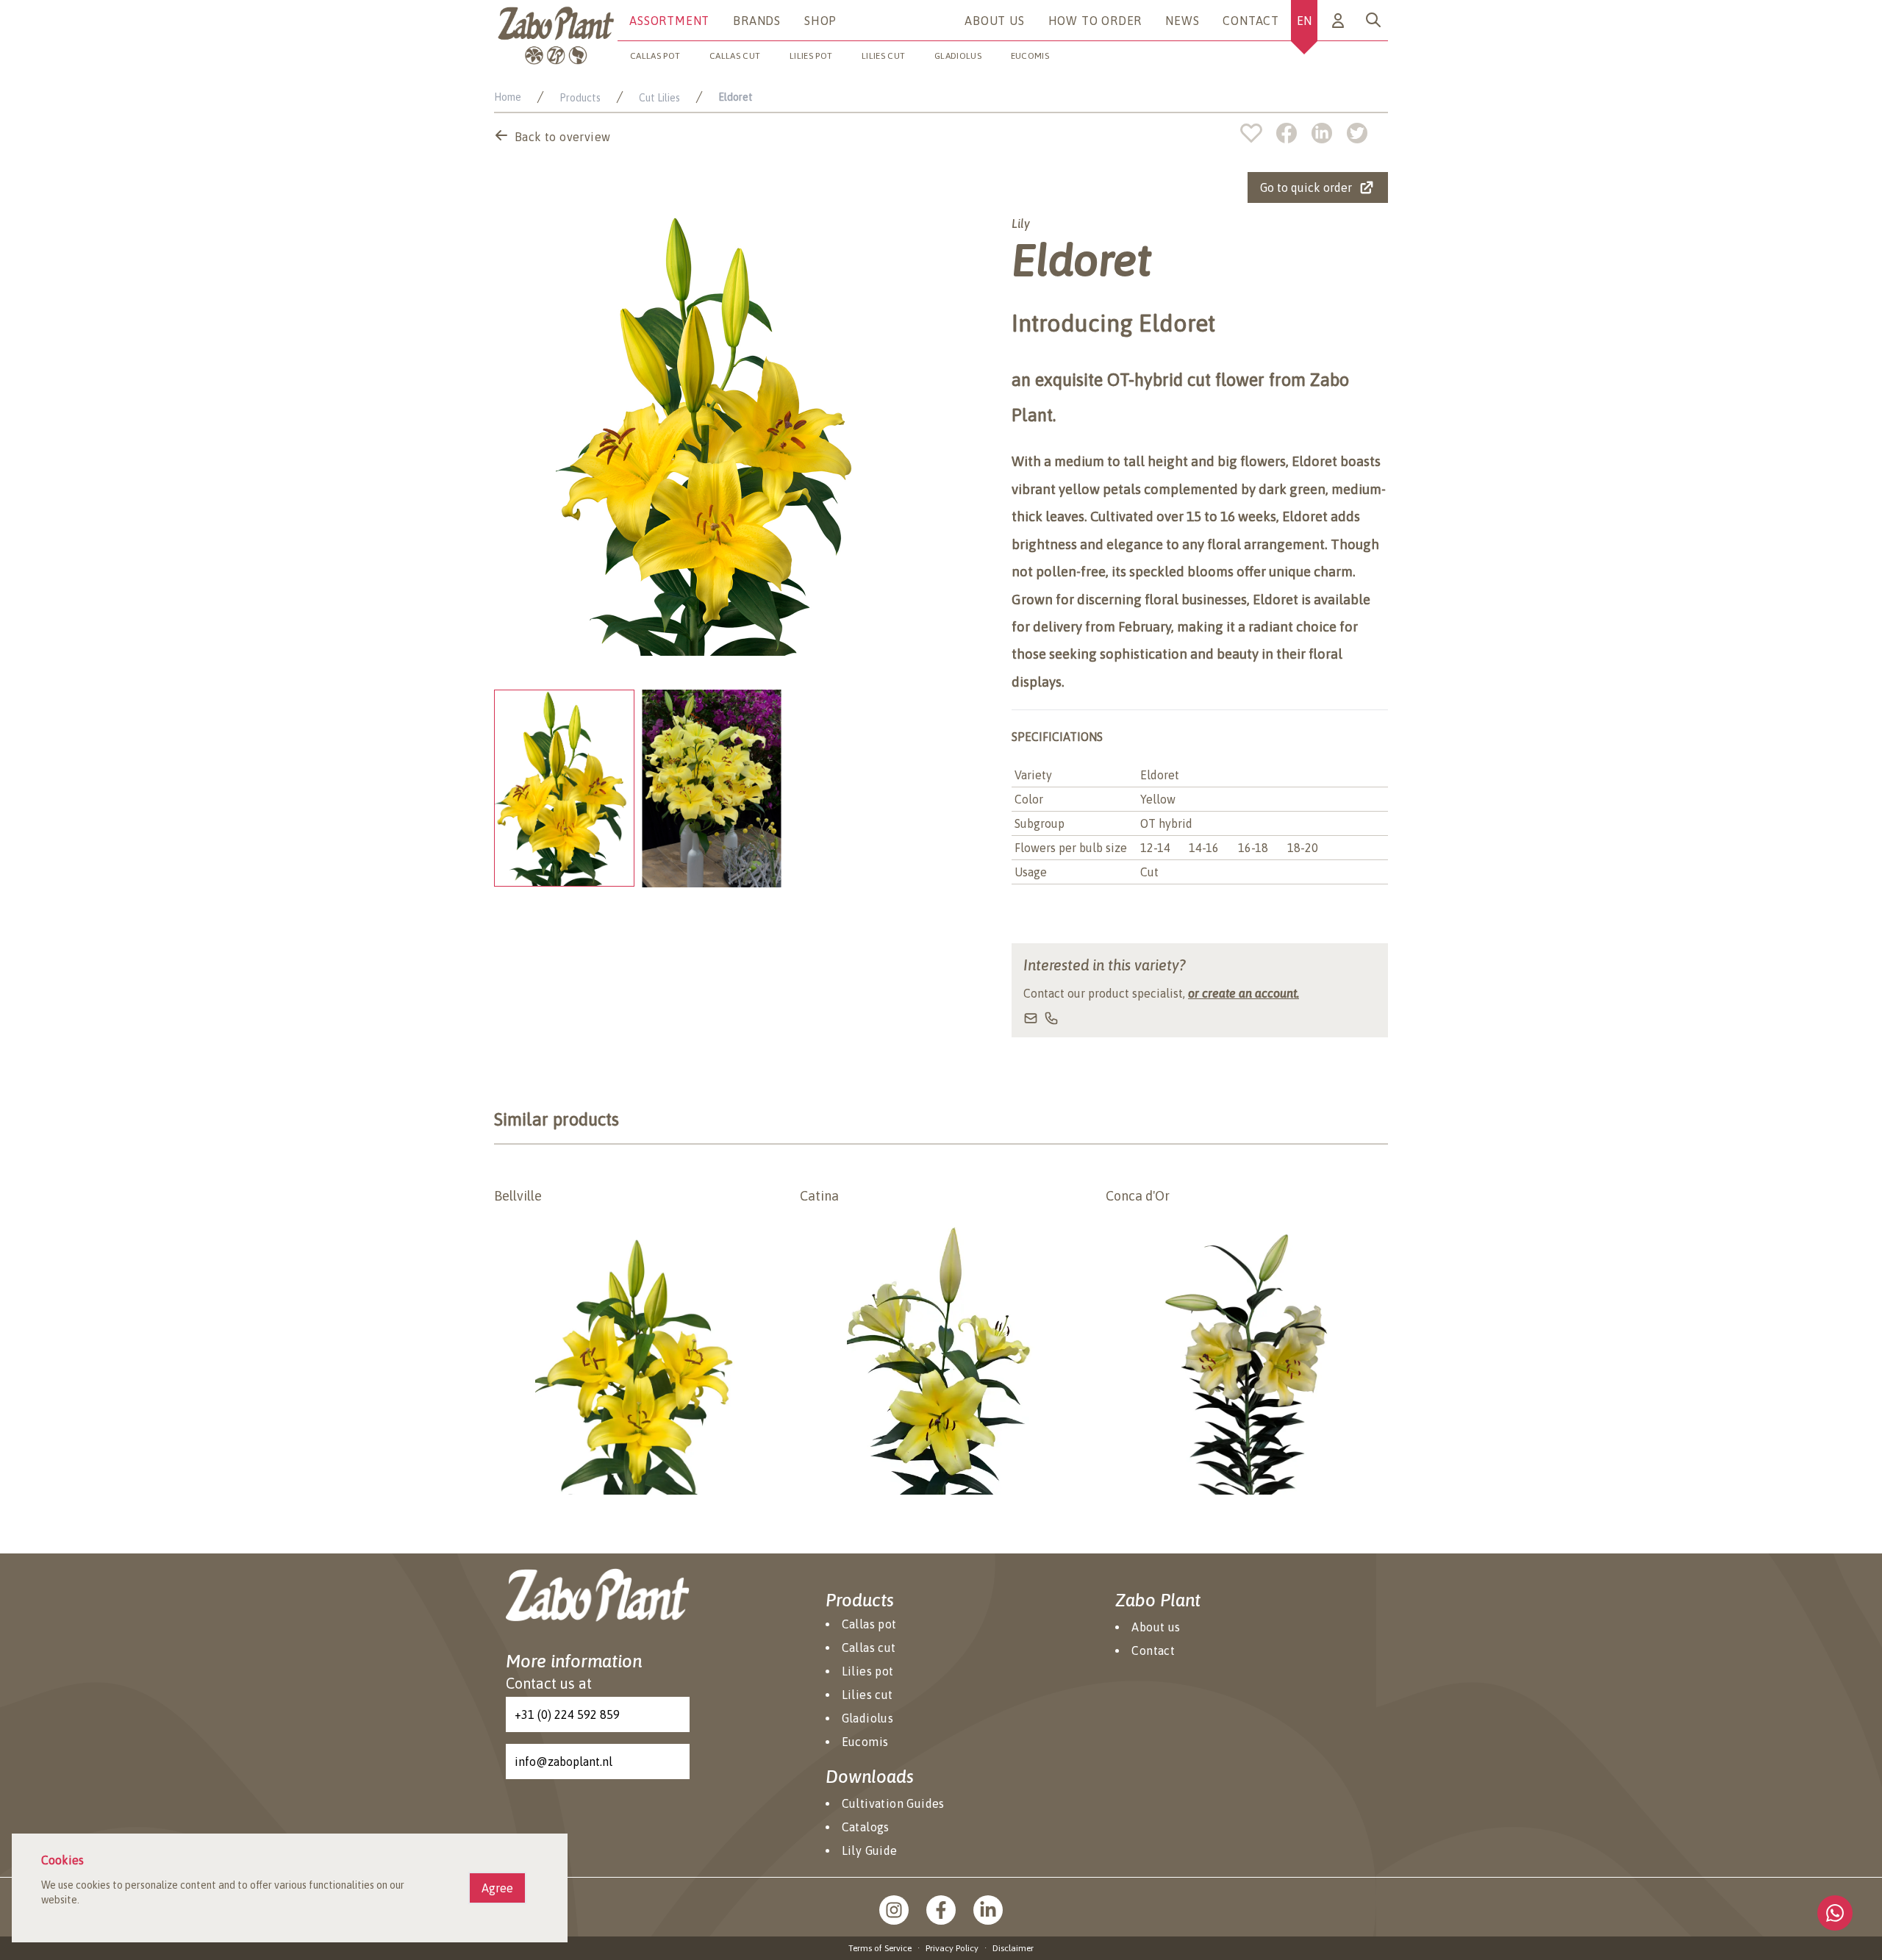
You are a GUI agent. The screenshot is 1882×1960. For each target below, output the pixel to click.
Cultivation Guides (893, 1803)
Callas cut (735, 56)
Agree (497, 1888)
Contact (1251, 21)
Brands (757, 21)
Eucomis (1030, 56)
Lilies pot (811, 56)
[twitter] (1357, 133)
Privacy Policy (952, 1948)
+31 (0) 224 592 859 (567, 1714)
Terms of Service (880, 1948)
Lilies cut (883, 56)
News (1182, 21)
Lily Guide (870, 1850)
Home (508, 97)
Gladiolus (958, 56)
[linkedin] (1329, 133)
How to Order (1095, 21)
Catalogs (866, 1827)
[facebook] (1294, 133)
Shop (820, 21)
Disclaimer (1013, 1948)
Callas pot (655, 56)
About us (994, 21)
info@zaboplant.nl (563, 1762)
